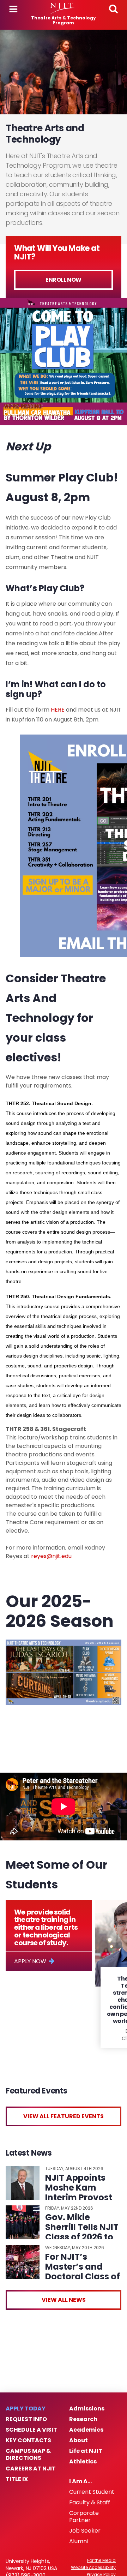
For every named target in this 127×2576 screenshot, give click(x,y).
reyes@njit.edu (51, 1556)
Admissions (87, 2409)
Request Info (26, 2419)
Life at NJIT (86, 2451)
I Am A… (80, 2481)
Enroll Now (64, 280)
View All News (64, 2300)
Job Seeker (85, 2531)
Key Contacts (28, 2440)
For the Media (101, 2560)
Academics (86, 2430)
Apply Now (30, 1961)
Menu (13, 9)
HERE (58, 710)
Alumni (78, 2541)
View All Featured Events (64, 2116)
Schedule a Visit (31, 2430)
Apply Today (26, 2409)
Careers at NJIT (31, 2469)
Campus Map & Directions (28, 2455)
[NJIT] (63, 8)
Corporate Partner (84, 2517)
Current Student (92, 2492)
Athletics (83, 2462)
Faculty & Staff (90, 2503)
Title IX (17, 2479)
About (78, 2440)
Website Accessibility (93, 2568)
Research (83, 2419)
